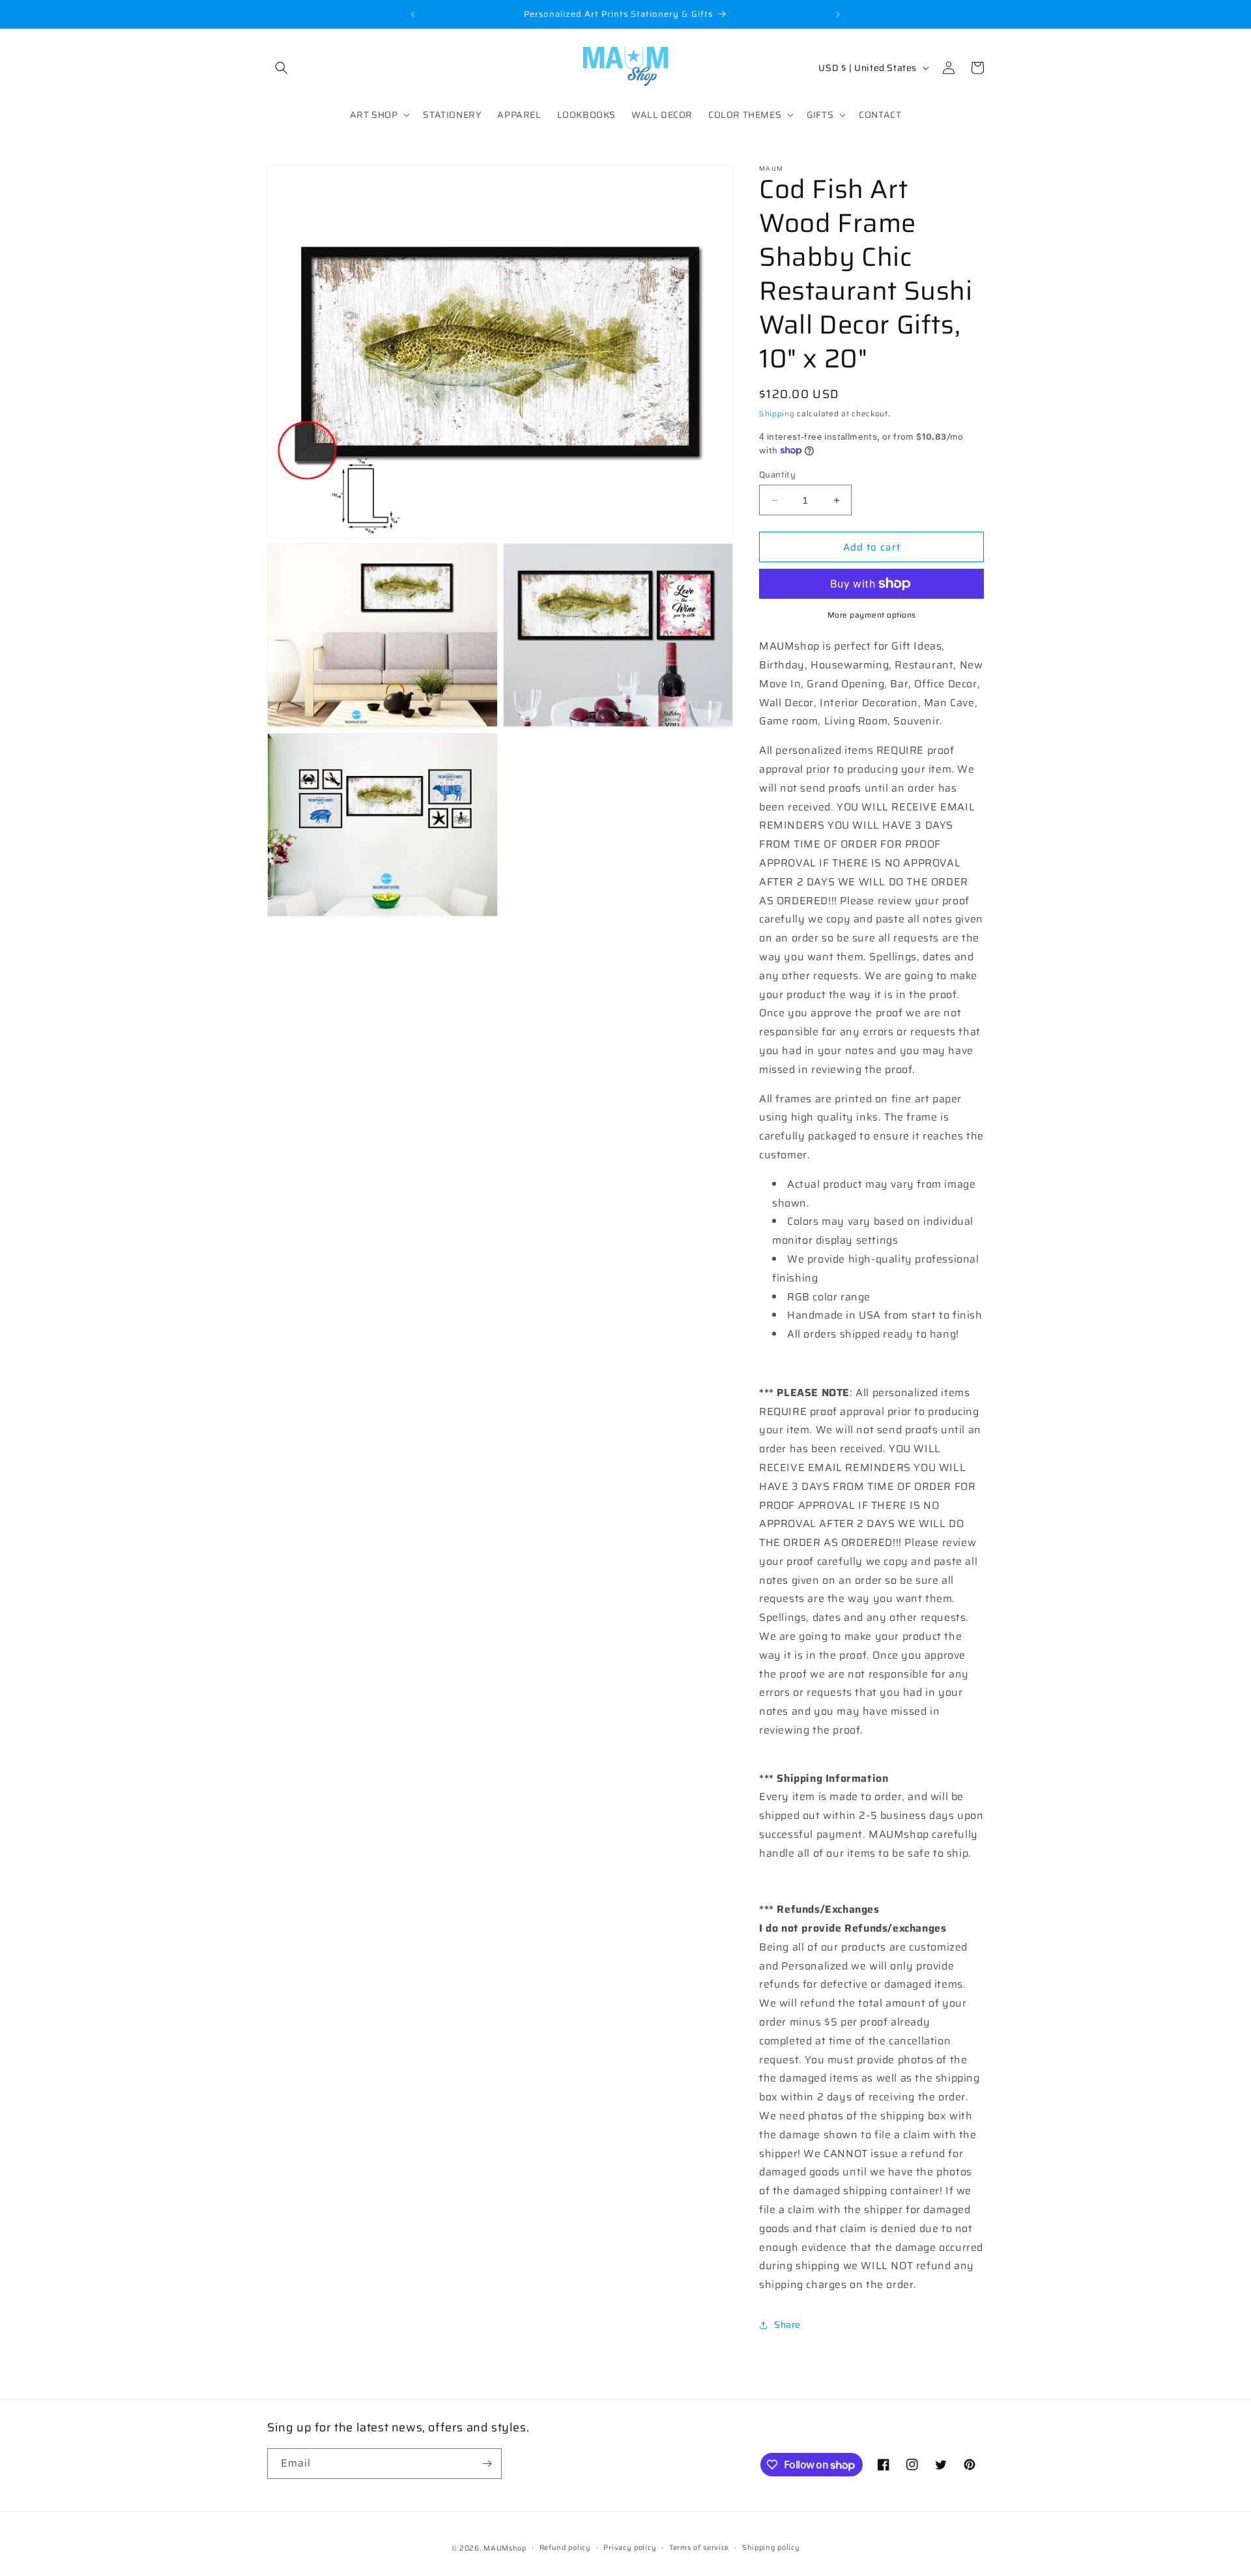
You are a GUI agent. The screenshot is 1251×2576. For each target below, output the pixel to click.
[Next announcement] (838, 14)
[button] (281, 68)
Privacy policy (630, 2548)
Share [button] (787, 2325)
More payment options (872, 615)
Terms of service (699, 2548)
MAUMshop (505, 2548)
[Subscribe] (487, 2464)
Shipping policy (771, 2548)
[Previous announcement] (413, 14)
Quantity (777, 475)
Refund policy (565, 2548)
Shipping (777, 413)
